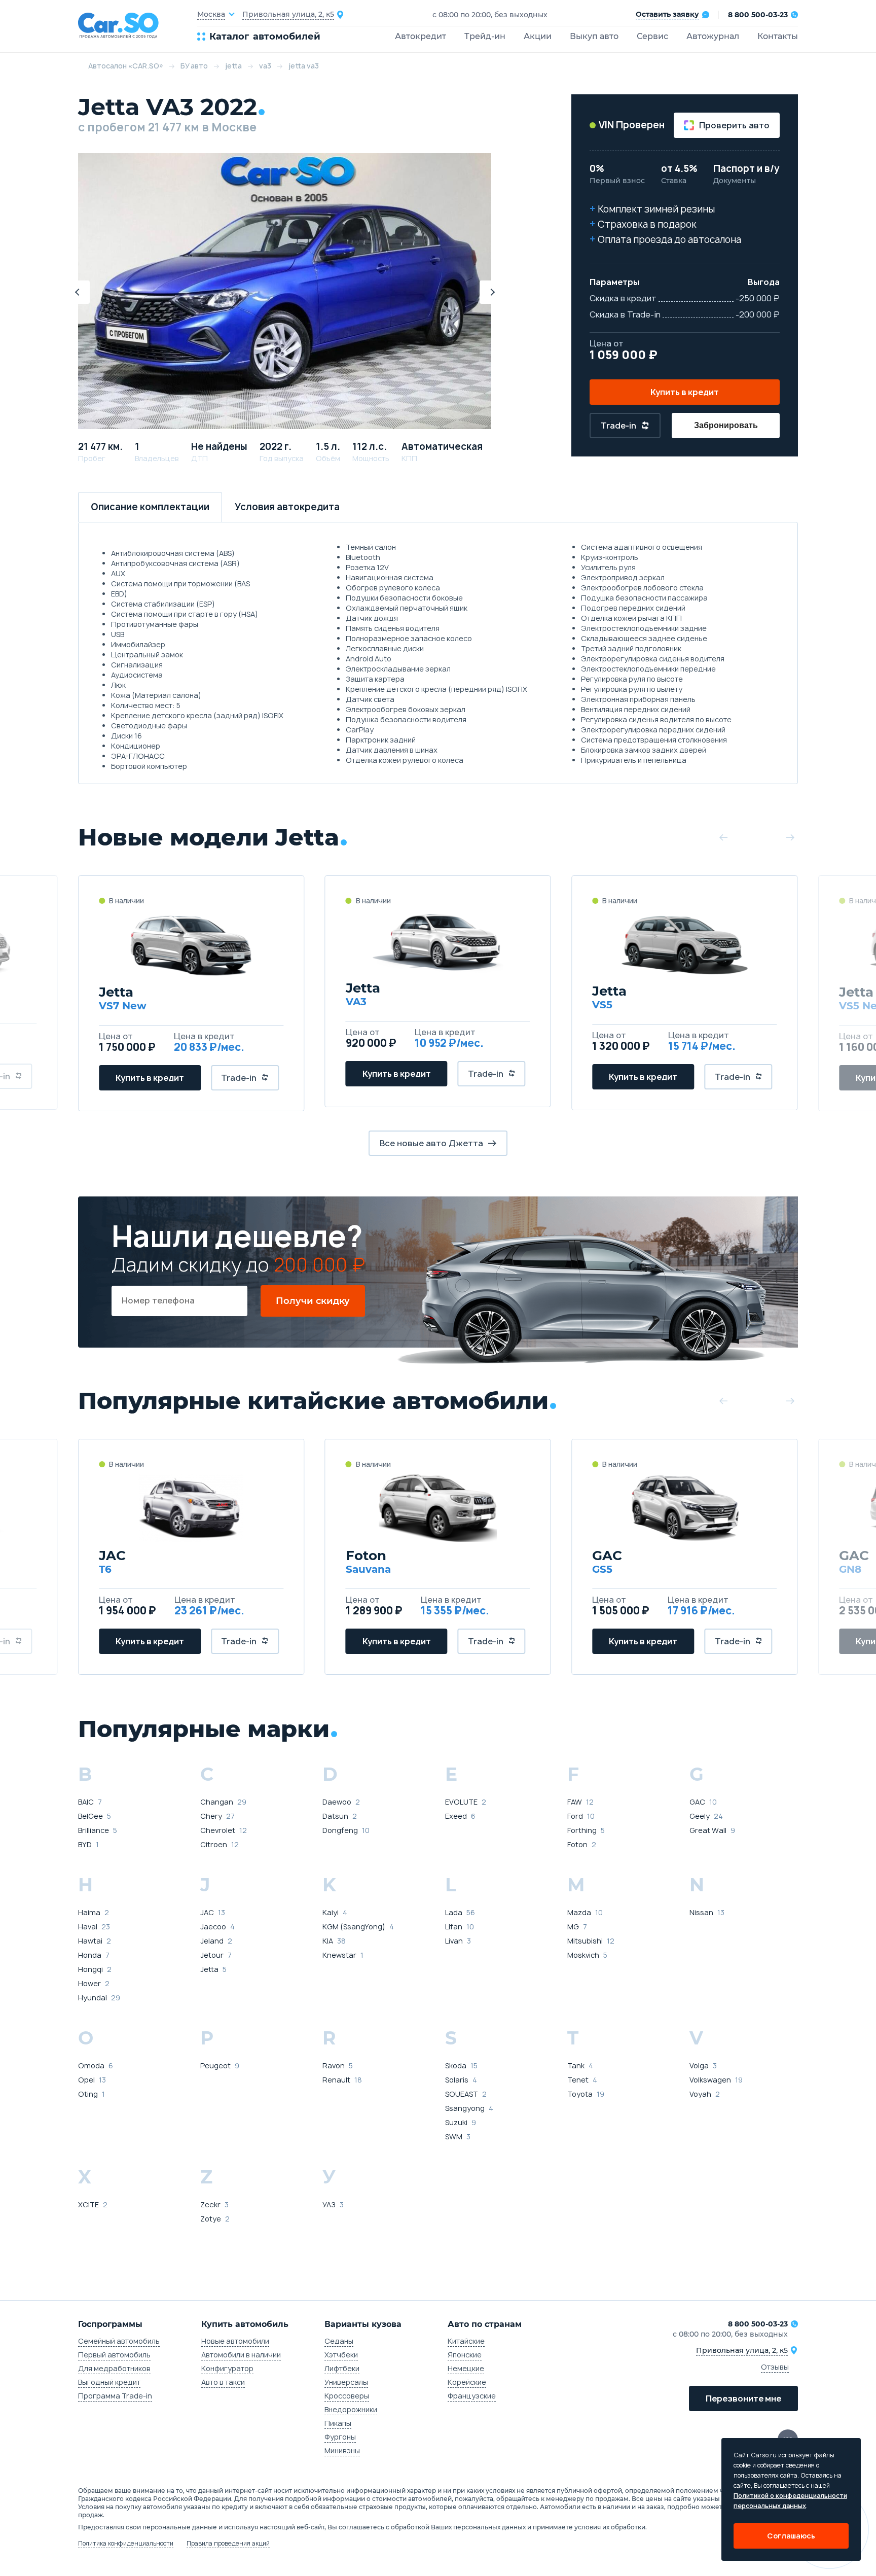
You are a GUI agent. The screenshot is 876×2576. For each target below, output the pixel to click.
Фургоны (340, 2437)
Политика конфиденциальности (126, 2544)
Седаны (339, 2341)
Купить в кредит (685, 392)
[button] (78, 292)
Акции (538, 36)
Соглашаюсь (791, 2536)
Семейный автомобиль (119, 2341)
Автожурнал (713, 36)
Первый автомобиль (114, 2355)
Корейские (467, 2382)
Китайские (466, 2341)
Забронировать (726, 425)
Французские (472, 2396)
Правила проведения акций (228, 2544)
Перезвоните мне (743, 2398)
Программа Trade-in (115, 2396)
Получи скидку (313, 1301)
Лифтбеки (342, 2368)
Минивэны (342, 2450)
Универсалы (346, 2382)
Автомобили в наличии (241, 2355)
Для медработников (114, 2368)
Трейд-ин (485, 36)
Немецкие (466, 2368)
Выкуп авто (594, 36)
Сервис (652, 36)
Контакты (778, 36)
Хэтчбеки (341, 2355)
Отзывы (775, 2367)
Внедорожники (351, 2409)
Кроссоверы (347, 2396)
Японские (465, 2355)
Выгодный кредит (109, 2382)
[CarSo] (138, 26)
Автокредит (421, 36)
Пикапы (338, 2423)
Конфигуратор (227, 2368)
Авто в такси (223, 2382)
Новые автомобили (235, 2341)
